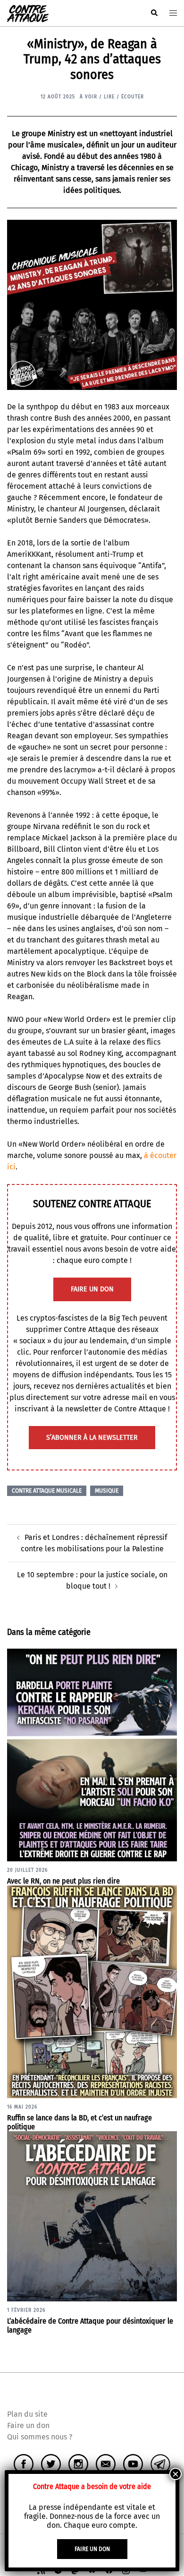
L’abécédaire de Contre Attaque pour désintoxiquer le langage (90, 2325)
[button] (154, 13)
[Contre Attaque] (28, 13)
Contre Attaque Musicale (47, 1491)
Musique (107, 1491)
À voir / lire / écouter (112, 97)
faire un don (92, 1289)
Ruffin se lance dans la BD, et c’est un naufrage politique (79, 2122)
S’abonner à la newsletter (92, 1438)
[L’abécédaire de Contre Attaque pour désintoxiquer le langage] (92, 2216)
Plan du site (27, 2414)
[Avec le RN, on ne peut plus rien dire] (92, 1754)
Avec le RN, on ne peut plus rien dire (63, 1881)
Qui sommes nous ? (40, 2437)
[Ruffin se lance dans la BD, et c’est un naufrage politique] (92, 1991)
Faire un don (28, 2425)
